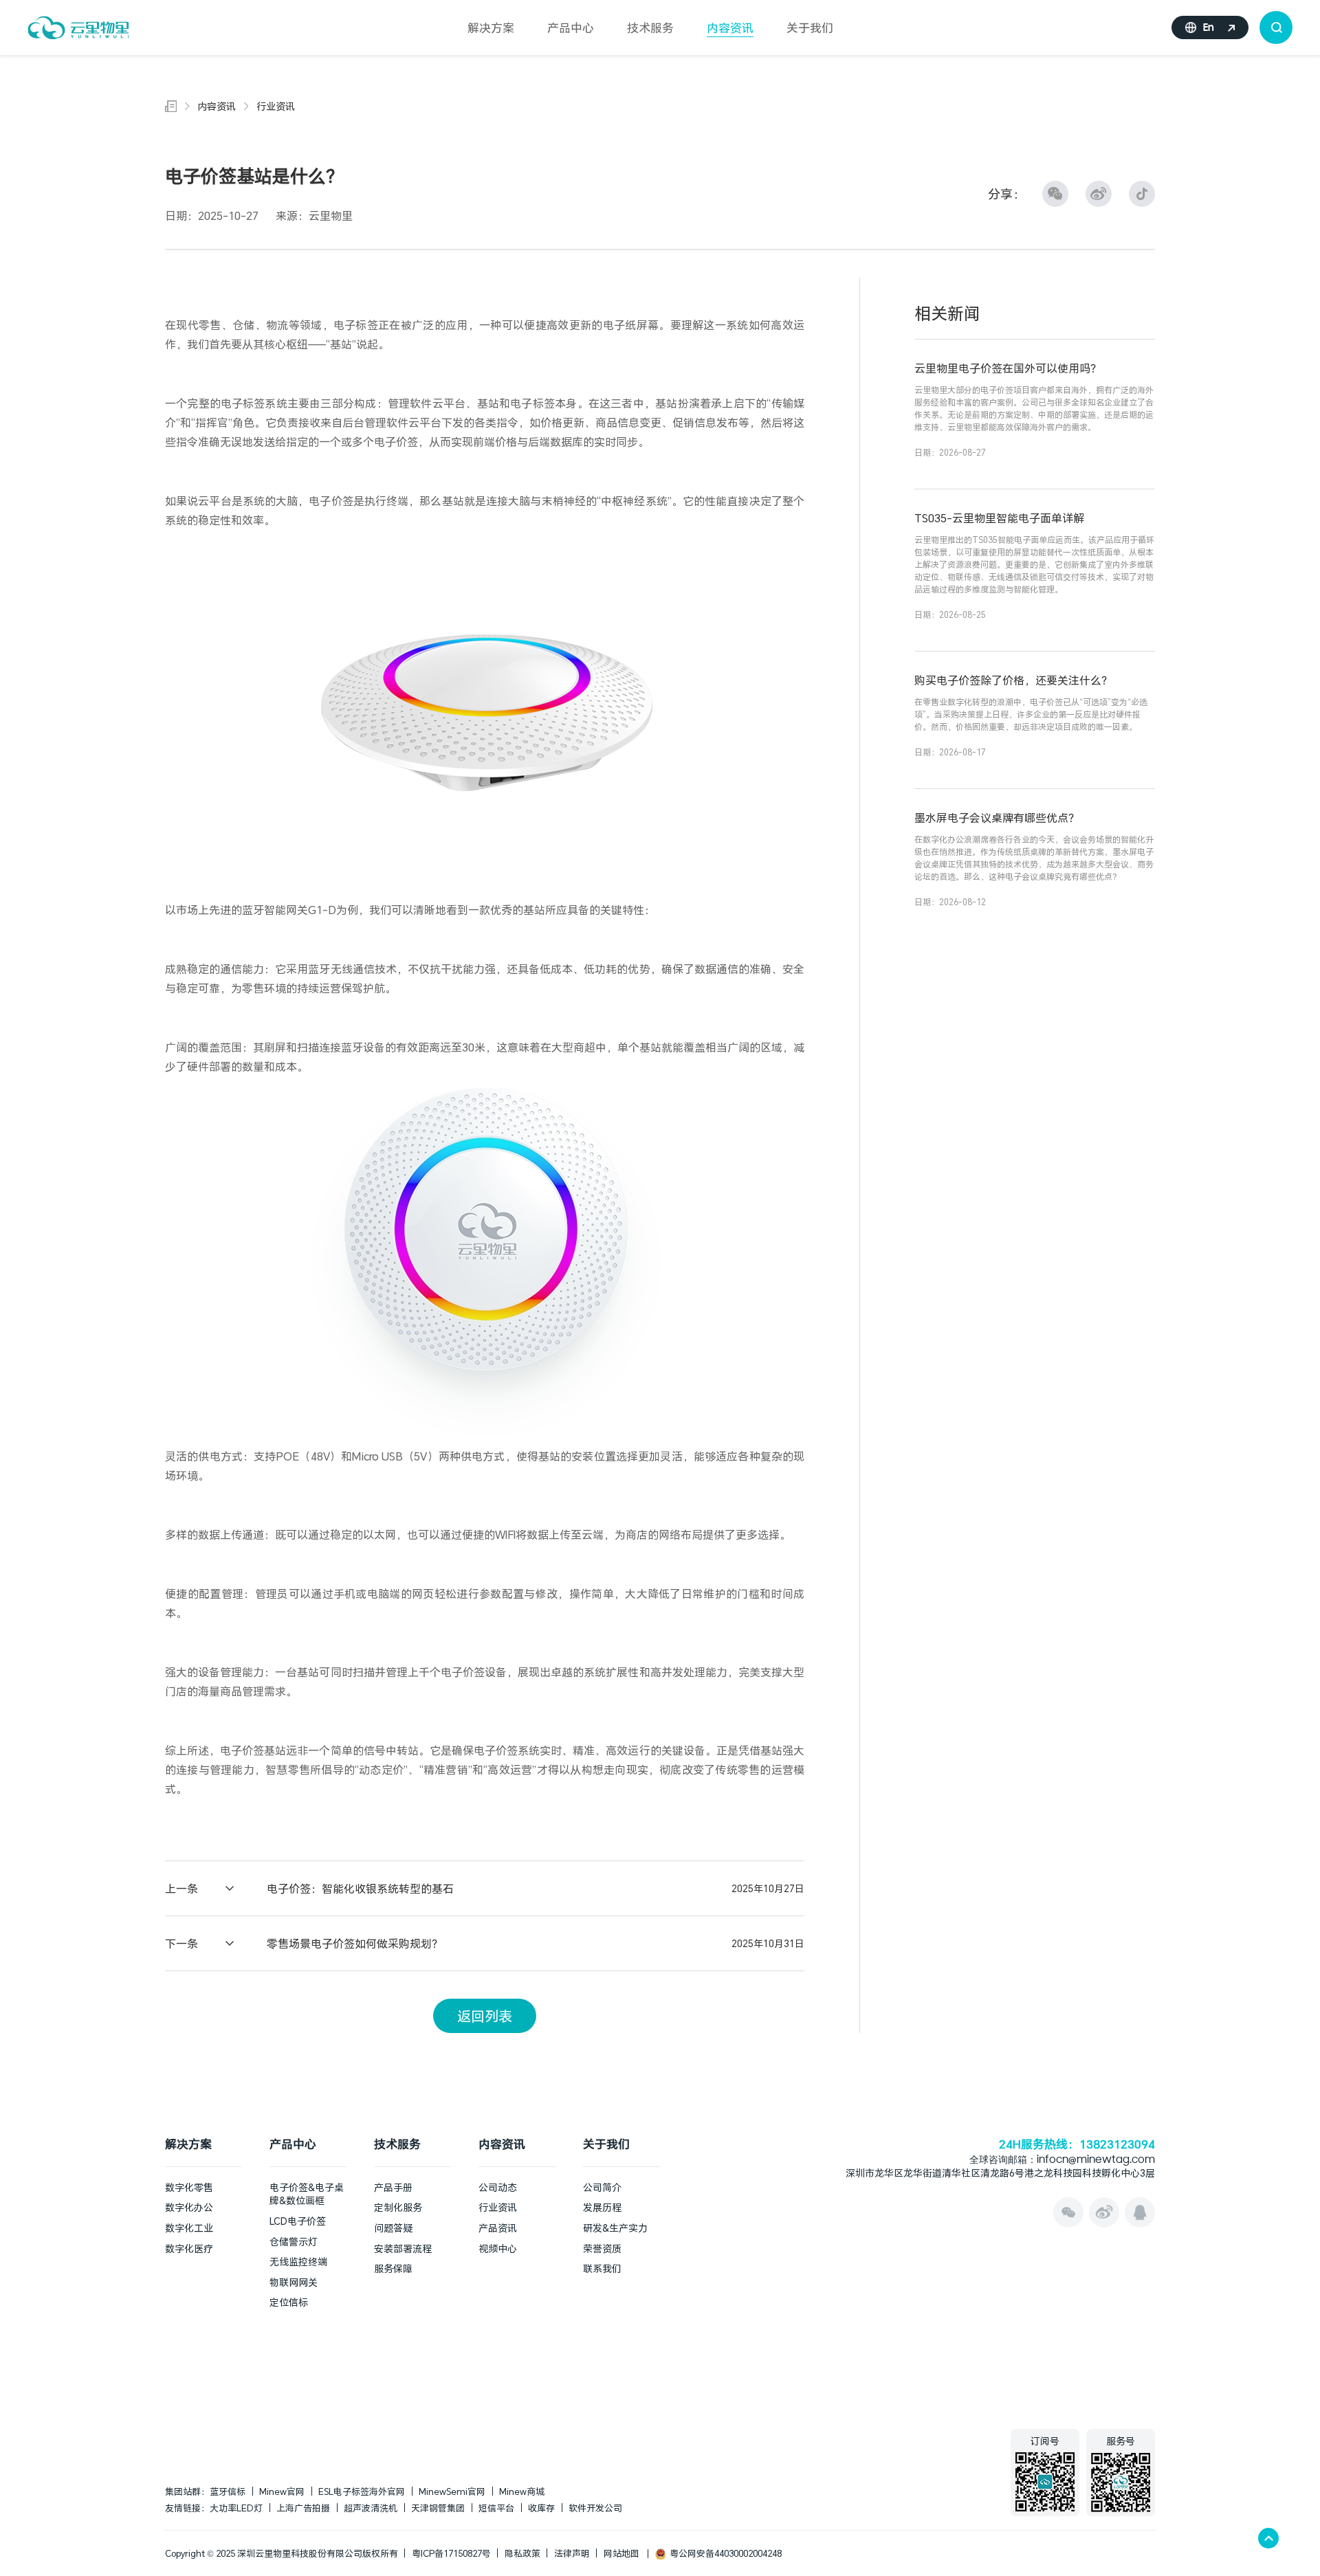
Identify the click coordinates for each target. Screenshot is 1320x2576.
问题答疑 (393, 2228)
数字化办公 (189, 2207)
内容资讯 (730, 28)
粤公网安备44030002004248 (724, 2553)
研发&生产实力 (615, 2228)
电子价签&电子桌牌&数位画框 (307, 2194)
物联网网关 (294, 2282)
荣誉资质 (602, 2249)
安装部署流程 (403, 2249)
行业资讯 (276, 106)
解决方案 (491, 28)
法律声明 (572, 2553)
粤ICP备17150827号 (451, 2553)
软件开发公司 (595, 2508)
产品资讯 (498, 2228)
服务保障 (393, 2268)
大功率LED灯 (236, 2508)
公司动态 (498, 2187)
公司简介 (602, 2187)
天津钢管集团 (438, 2508)
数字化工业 (189, 2228)
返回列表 (485, 2016)
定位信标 (289, 2302)
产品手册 (393, 2187)
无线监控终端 (298, 2262)
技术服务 (650, 28)
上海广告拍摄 (303, 2508)
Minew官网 (282, 2491)
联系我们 (602, 2268)
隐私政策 (522, 2553)
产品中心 (571, 28)
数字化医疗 (189, 2249)
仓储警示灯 (294, 2242)
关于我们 (810, 28)
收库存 (541, 2508)
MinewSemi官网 (452, 2491)
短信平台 (496, 2508)
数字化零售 (189, 2187)
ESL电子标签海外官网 (362, 2491)
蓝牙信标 (228, 2491)
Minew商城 (522, 2491)
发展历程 (602, 2207)
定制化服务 (398, 2207)
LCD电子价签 (298, 2221)
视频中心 (498, 2249)
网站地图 (621, 2553)
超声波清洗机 (371, 2508)
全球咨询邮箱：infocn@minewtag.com (1062, 2161)
